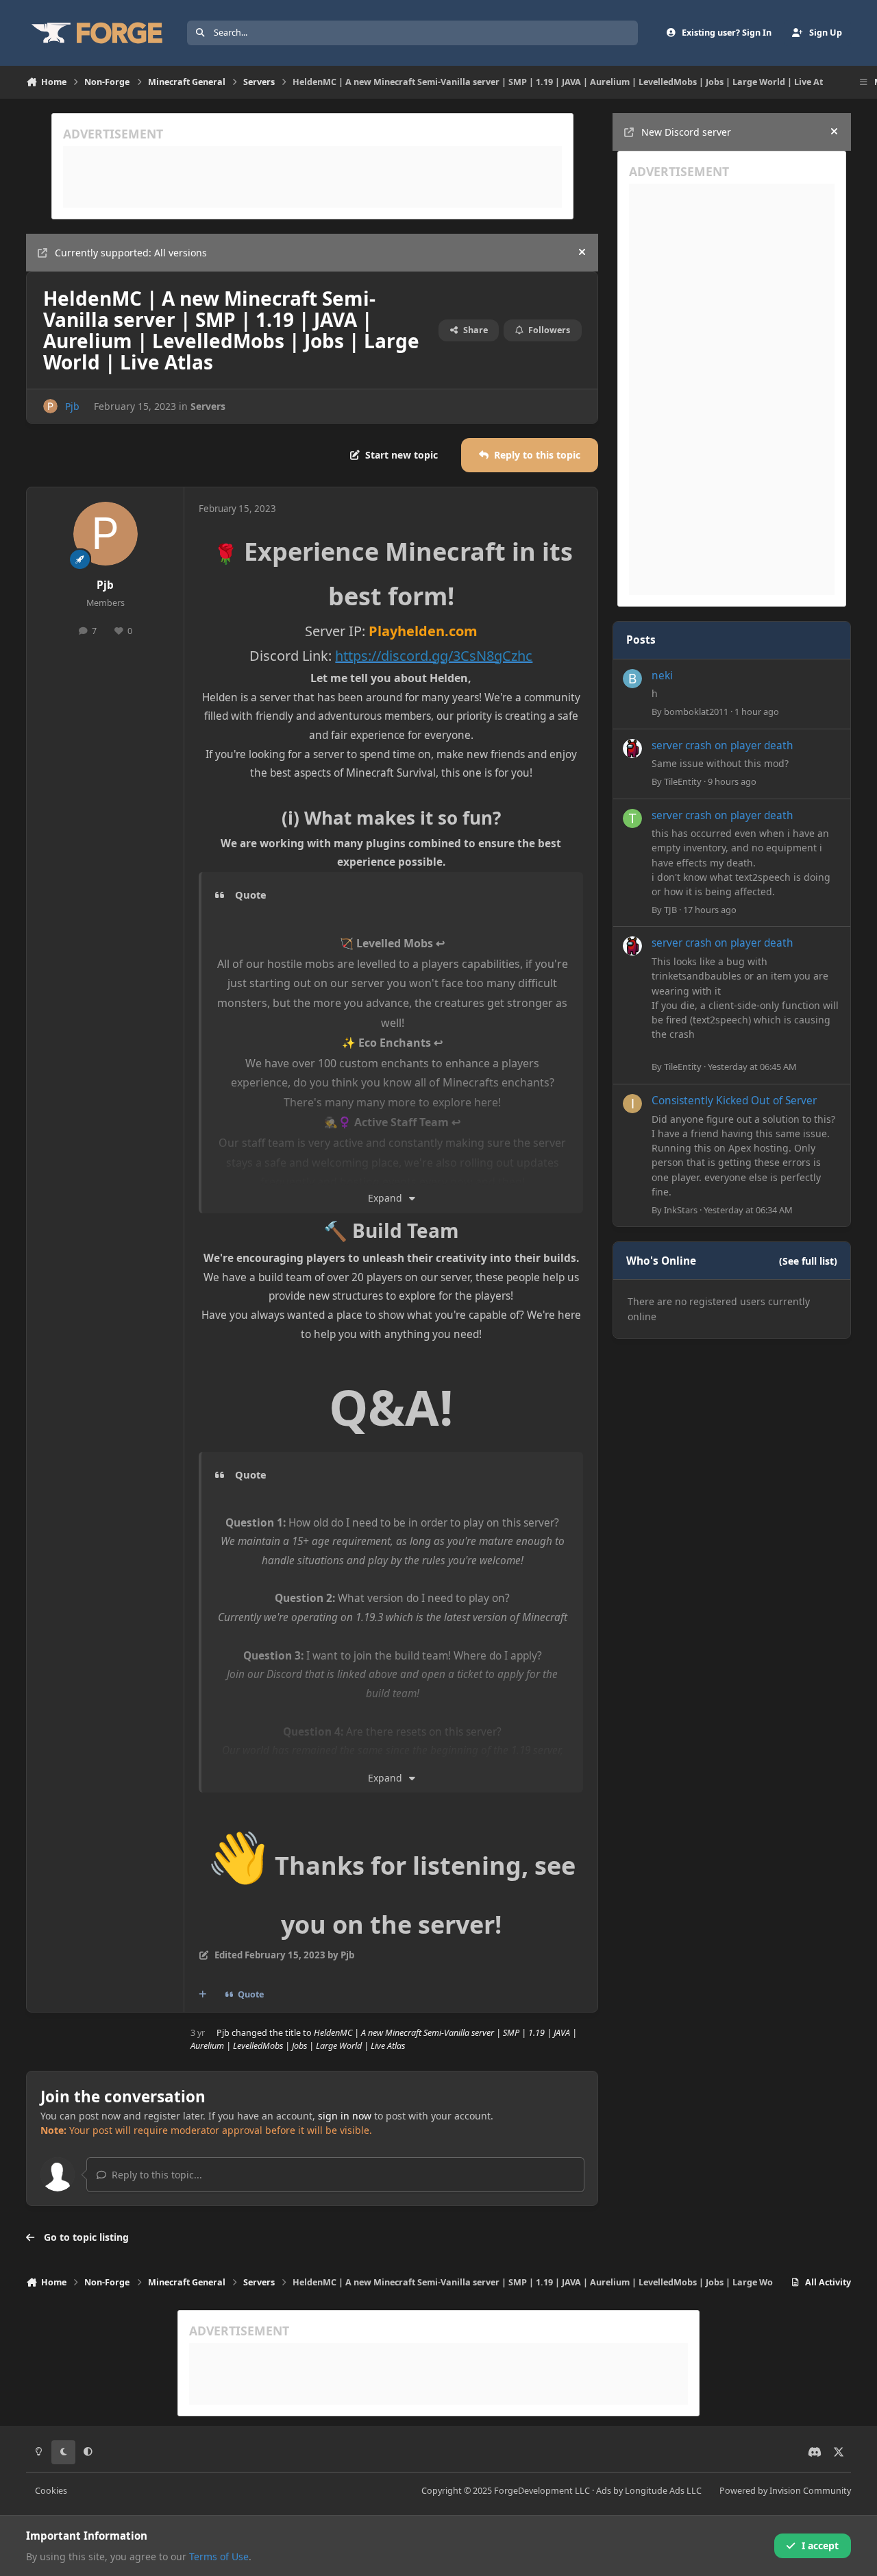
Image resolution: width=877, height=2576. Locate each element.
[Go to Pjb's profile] (50, 406)
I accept (820, 2545)
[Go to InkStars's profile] (632, 1104)
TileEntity (683, 781)
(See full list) (808, 1261)
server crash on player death (722, 745)
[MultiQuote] (203, 1995)
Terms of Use (219, 2556)
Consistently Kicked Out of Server (734, 1101)
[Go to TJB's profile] (632, 818)
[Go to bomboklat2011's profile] (632, 679)
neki (662, 676)
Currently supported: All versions (131, 253)
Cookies (51, 2491)
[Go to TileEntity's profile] (632, 749)
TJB (670, 910)
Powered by (785, 2491)
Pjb (72, 406)
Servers (208, 406)
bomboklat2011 (696, 712)
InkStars (681, 1210)
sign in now (345, 2116)
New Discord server (686, 132)
